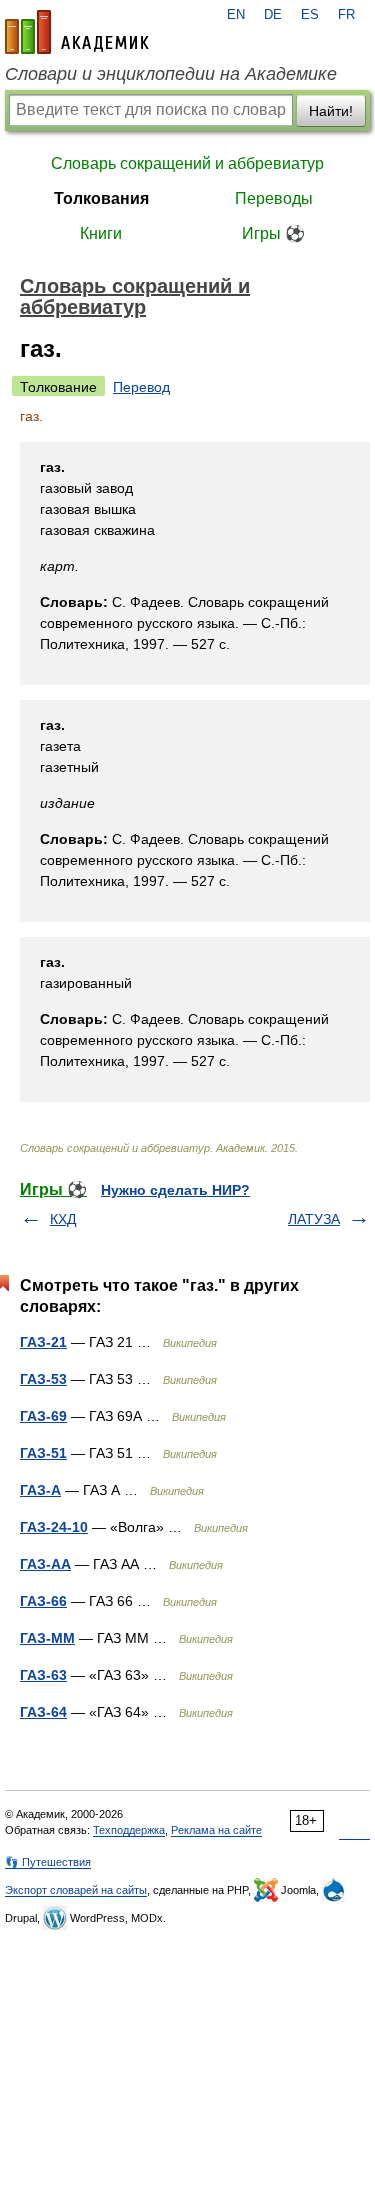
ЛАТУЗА (314, 1219)
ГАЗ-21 (43, 1342)
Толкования (101, 198)
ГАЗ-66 (43, 1601)
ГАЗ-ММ (47, 1638)
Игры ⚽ (273, 233)
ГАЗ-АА (45, 1564)
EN (236, 15)
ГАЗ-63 (43, 1675)
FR (346, 15)
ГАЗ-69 (43, 1416)
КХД (63, 1219)
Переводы (274, 198)
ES (310, 15)
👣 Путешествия (48, 1862)
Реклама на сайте (216, 1830)
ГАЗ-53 (43, 1379)
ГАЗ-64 (43, 1712)
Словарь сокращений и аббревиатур (187, 163)
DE (273, 15)
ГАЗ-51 (43, 1453)
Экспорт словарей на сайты (76, 1890)
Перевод (141, 387)
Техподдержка (129, 1830)
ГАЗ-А (40, 1490)
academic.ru (77, 32)
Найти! (331, 111)
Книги (101, 233)
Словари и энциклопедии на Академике (171, 74)
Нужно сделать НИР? (175, 1190)
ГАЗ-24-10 (54, 1527)
